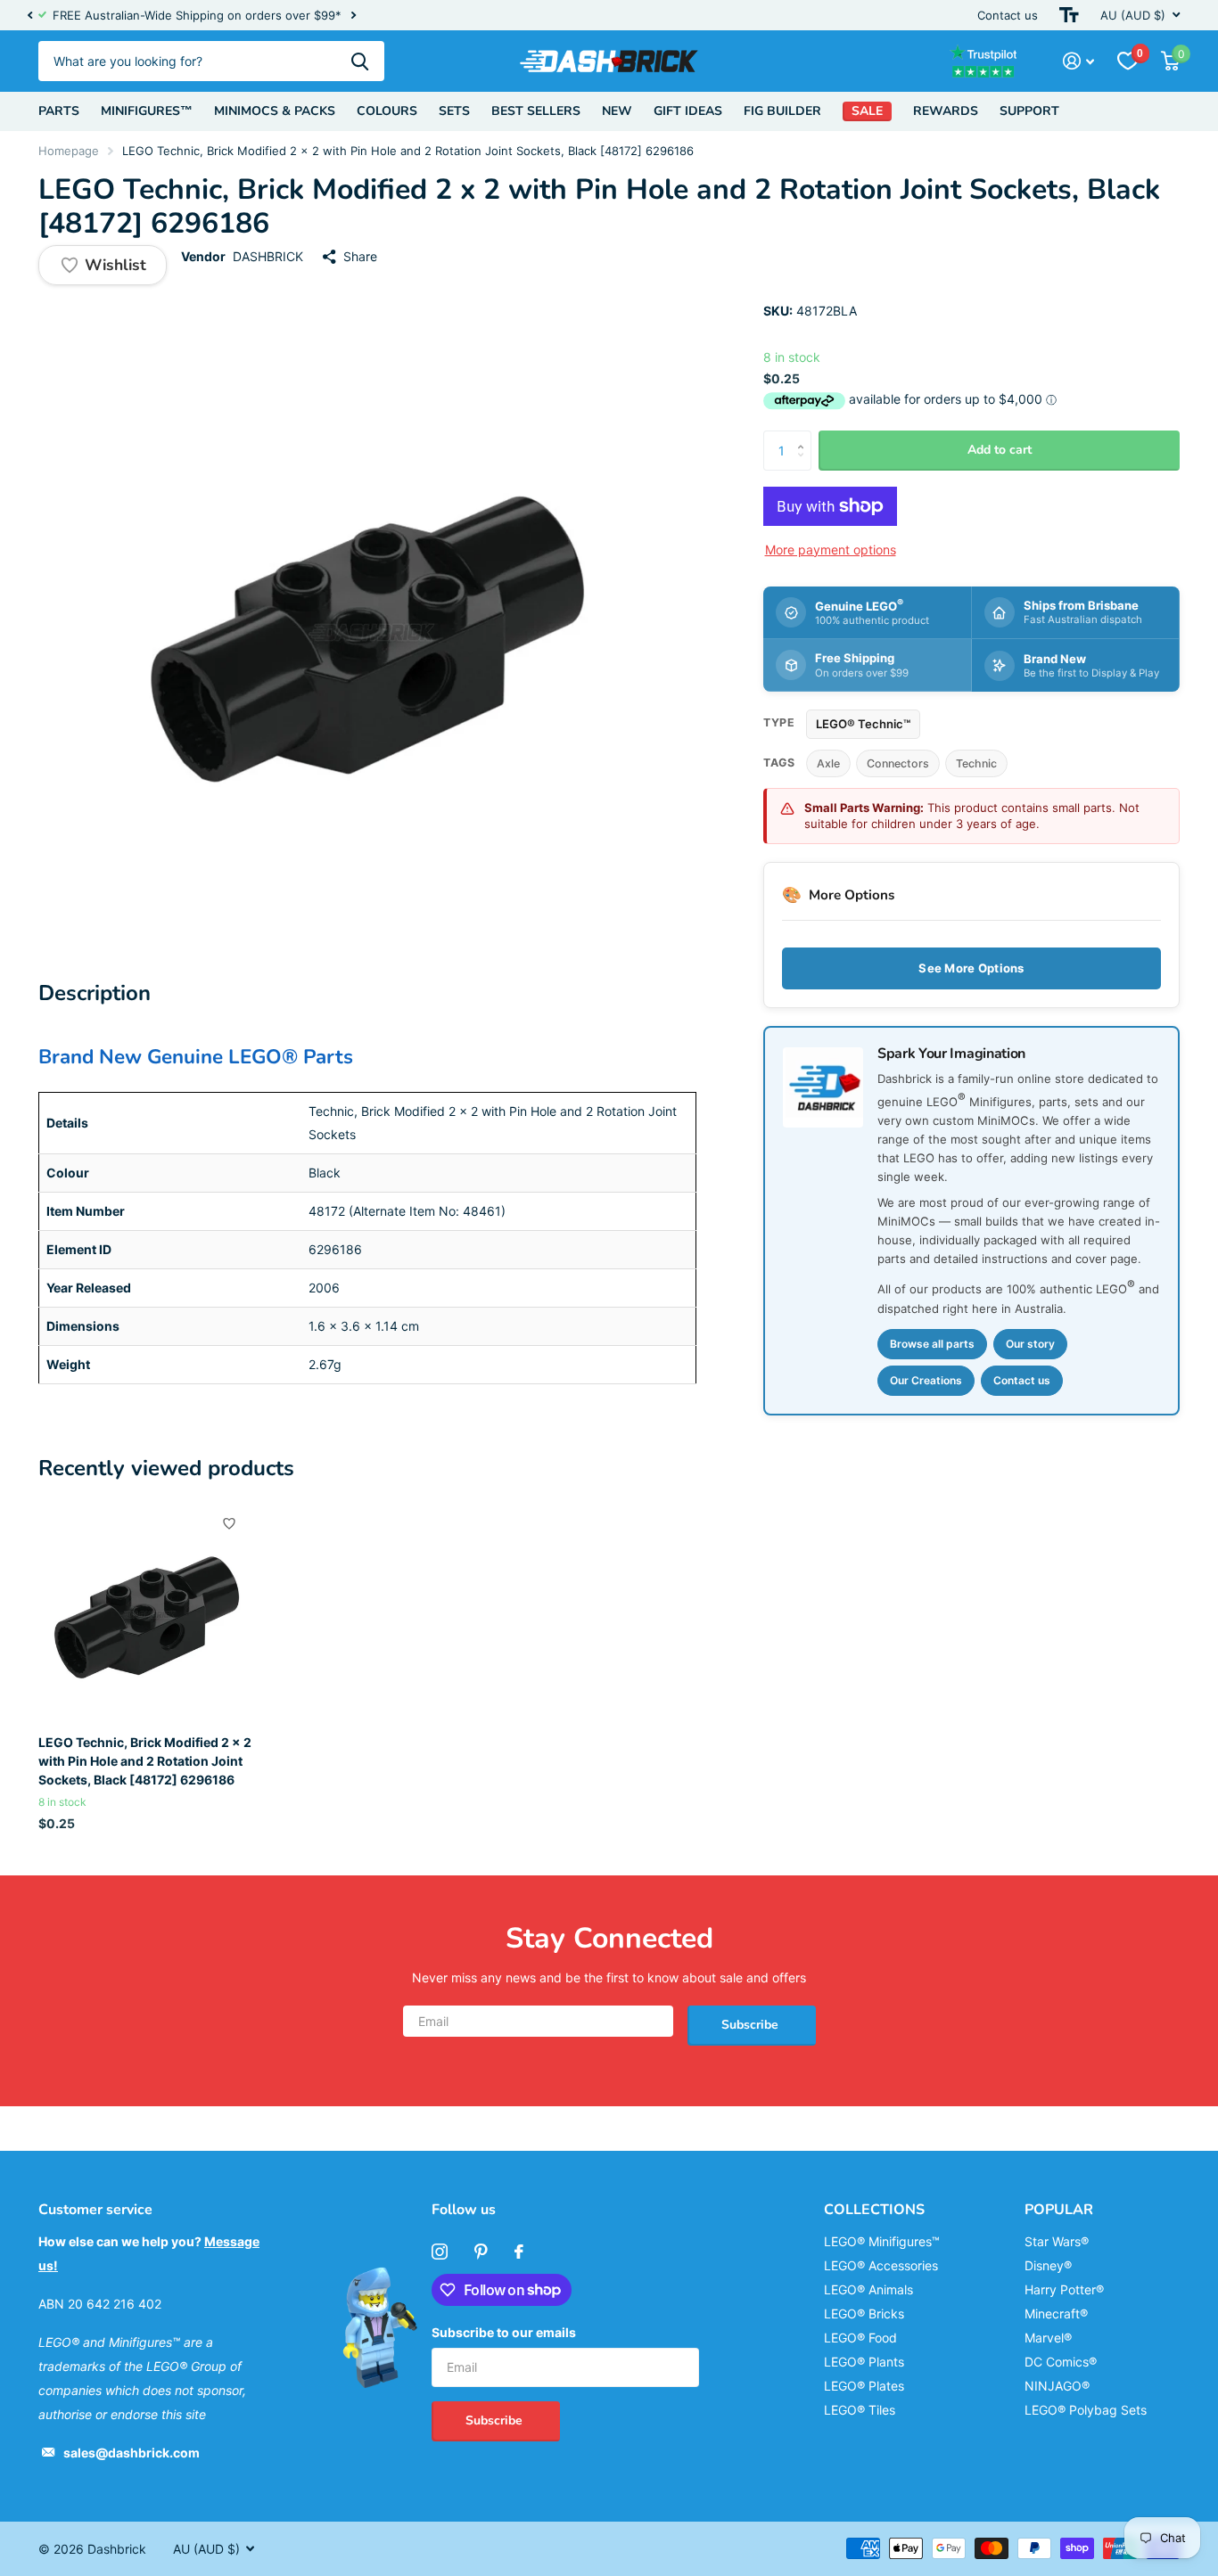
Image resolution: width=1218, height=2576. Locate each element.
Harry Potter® (1064, 2289)
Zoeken (360, 61)
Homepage (69, 151)
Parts (59, 111)
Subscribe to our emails (504, 2332)
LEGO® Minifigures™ (882, 2241)
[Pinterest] (481, 2252)
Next (353, 16)
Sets (454, 111)
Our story (1030, 1344)
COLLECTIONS (874, 2210)
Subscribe (752, 2025)
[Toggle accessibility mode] (1069, 15)
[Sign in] (1078, 61)
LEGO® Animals (868, 2289)
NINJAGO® (1057, 2386)
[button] (29, 15)
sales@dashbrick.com (132, 2453)
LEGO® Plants (864, 2362)
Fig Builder (782, 111)
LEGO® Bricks (864, 2313)
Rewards (946, 111)
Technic (976, 763)
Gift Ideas (688, 111)
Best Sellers (536, 111)
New (617, 111)
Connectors (898, 763)
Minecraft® (1056, 2313)
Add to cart (1000, 450)
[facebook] (519, 2252)
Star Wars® (1057, 2241)
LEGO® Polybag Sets (1086, 2410)
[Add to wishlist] (229, 1523)
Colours (387, 111)
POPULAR (1059, 2210)
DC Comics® (1061, 2362)
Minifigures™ (147, 111)
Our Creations (926, 1380)
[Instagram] (440, 2252)
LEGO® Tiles (860, 2410)
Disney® (1048, 2265)
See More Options (971, 968)
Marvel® (1048, 2338)
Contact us (1008, 15)
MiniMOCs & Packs (275, 111)
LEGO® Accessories (881, 2265)
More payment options (831, 550)
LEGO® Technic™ (863, 724)
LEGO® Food (860, 2338)
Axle (828, 763)
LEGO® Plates (864, 2386)
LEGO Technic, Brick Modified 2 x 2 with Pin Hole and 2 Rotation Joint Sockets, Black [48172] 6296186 (145, 1761)
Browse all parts (932, 1344)
